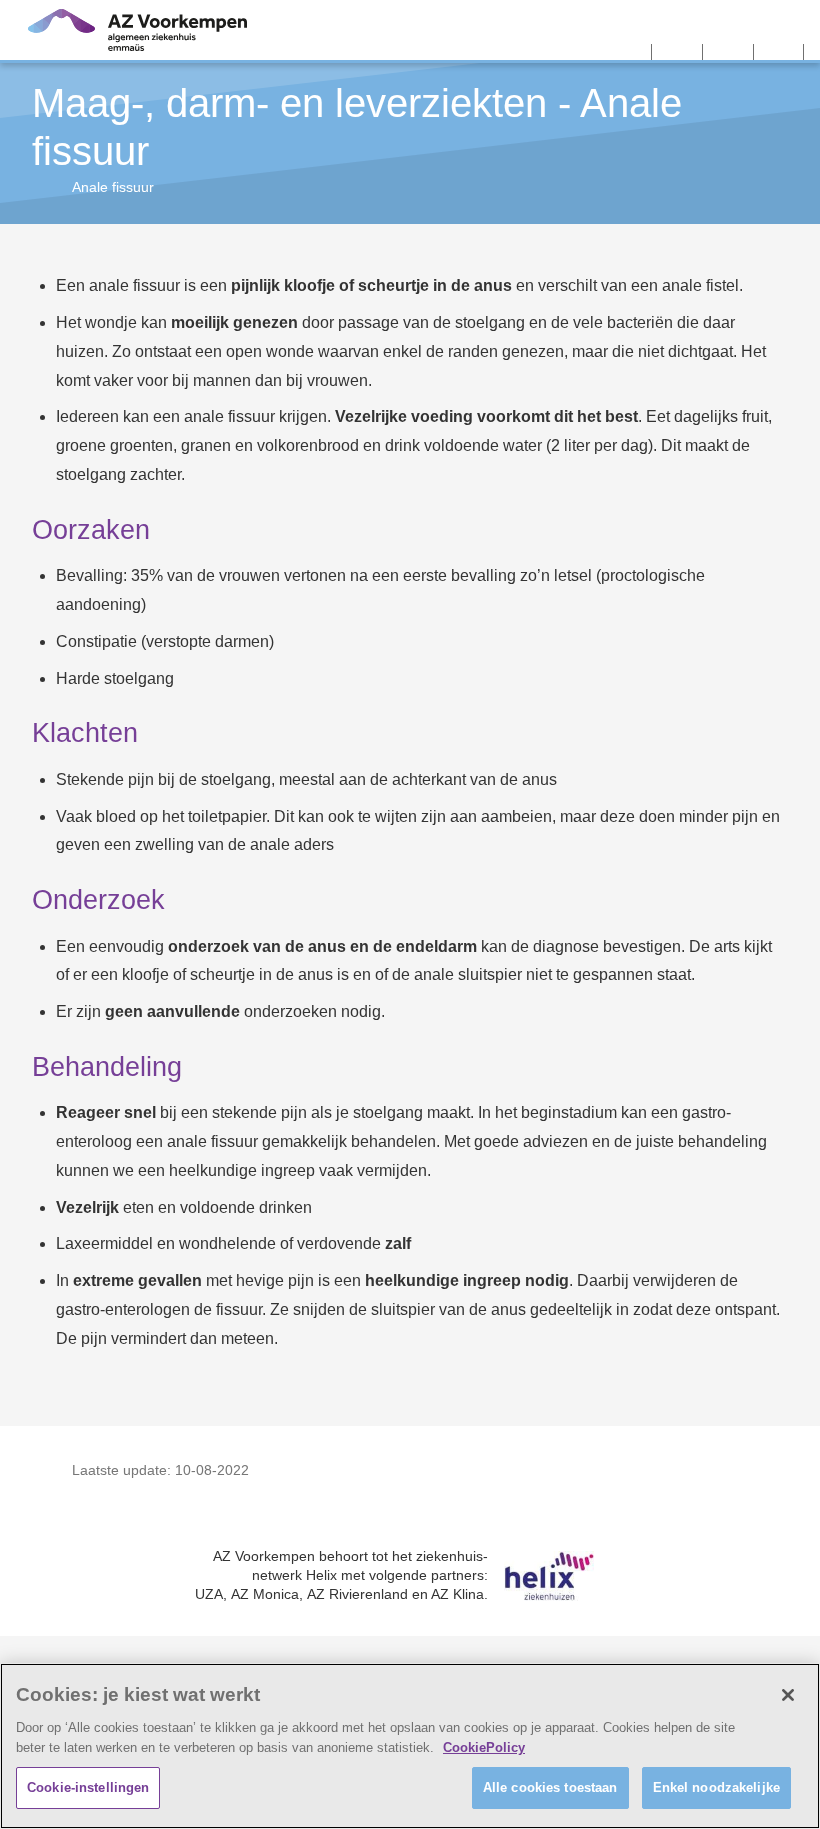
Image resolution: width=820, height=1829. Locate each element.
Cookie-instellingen (88, 1787)
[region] (410, 1746)
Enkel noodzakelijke (716, 1787)
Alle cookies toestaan (550, 1787)
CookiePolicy (484, 1747)
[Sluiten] (788, 1695)
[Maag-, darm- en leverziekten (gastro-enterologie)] (39, 187)
